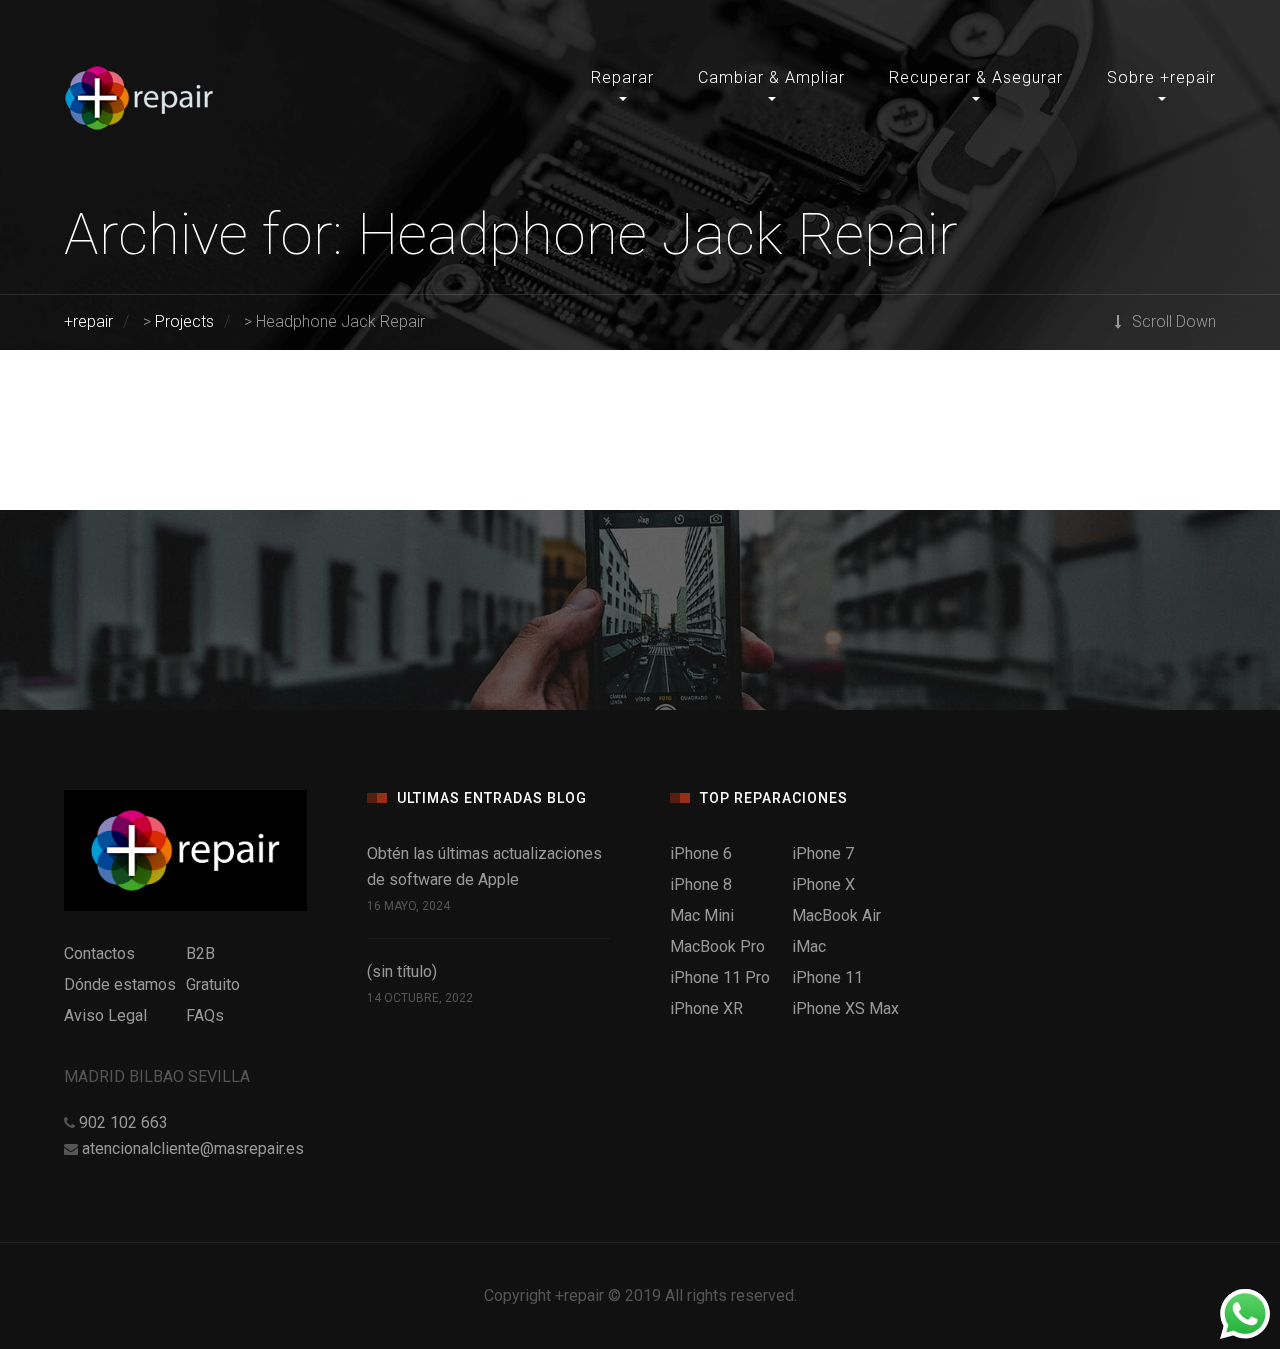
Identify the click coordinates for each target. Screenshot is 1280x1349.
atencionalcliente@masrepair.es (193, 1148)
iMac (809, 946)
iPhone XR (706, 1008)
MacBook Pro (717, 946)
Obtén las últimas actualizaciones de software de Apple (484, 866)
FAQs (205, 1015)
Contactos (99, 953)
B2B (200, 953)
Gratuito (213, 984)
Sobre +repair (1161, 77)
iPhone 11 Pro (720, 977)
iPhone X (823, 884)
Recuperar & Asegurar (976, 77)
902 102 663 (123, 1122)
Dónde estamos (120, 984)
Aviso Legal (105, 1015)
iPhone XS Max (845, 1008)
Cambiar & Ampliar (771, 77)
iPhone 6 (701, 853)
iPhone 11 (827, 977)
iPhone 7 (823, 853)
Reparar (622, 77)
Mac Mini (702, 915)
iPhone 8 (701, 884)
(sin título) (402, 971)
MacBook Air (836, 915)
